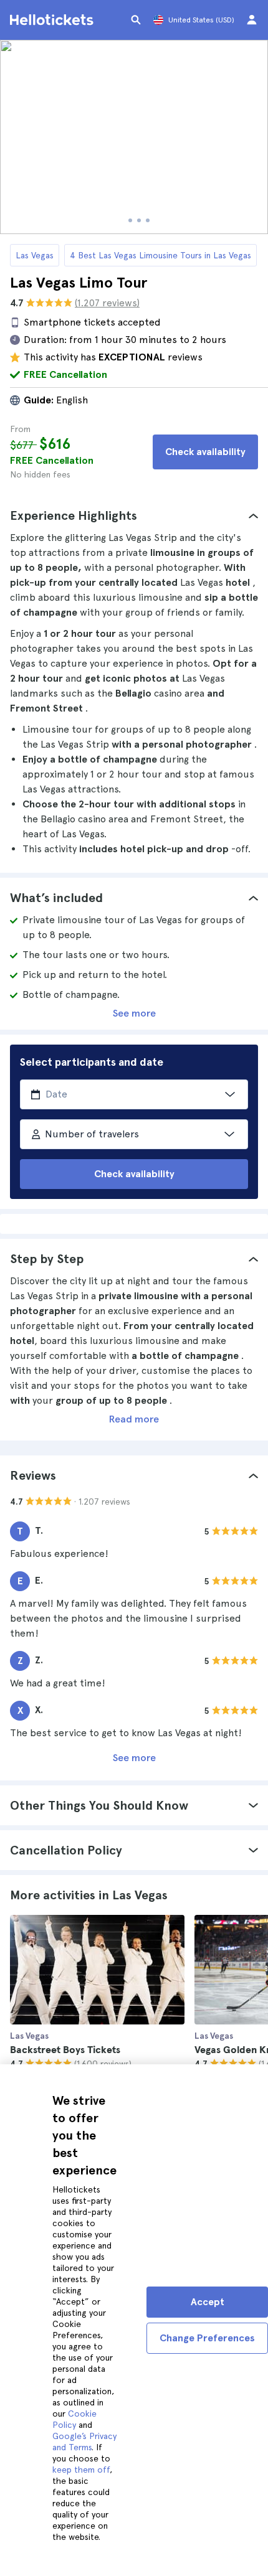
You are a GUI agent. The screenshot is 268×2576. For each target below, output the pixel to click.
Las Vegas (35, 255)
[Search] (136, 20)
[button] (134, 515)
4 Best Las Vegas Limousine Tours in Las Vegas (160, 255)
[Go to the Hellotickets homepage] (54, 20)
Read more (134, 1419)
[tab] (134, 515)
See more (134, 1013)
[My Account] (252, 20)
